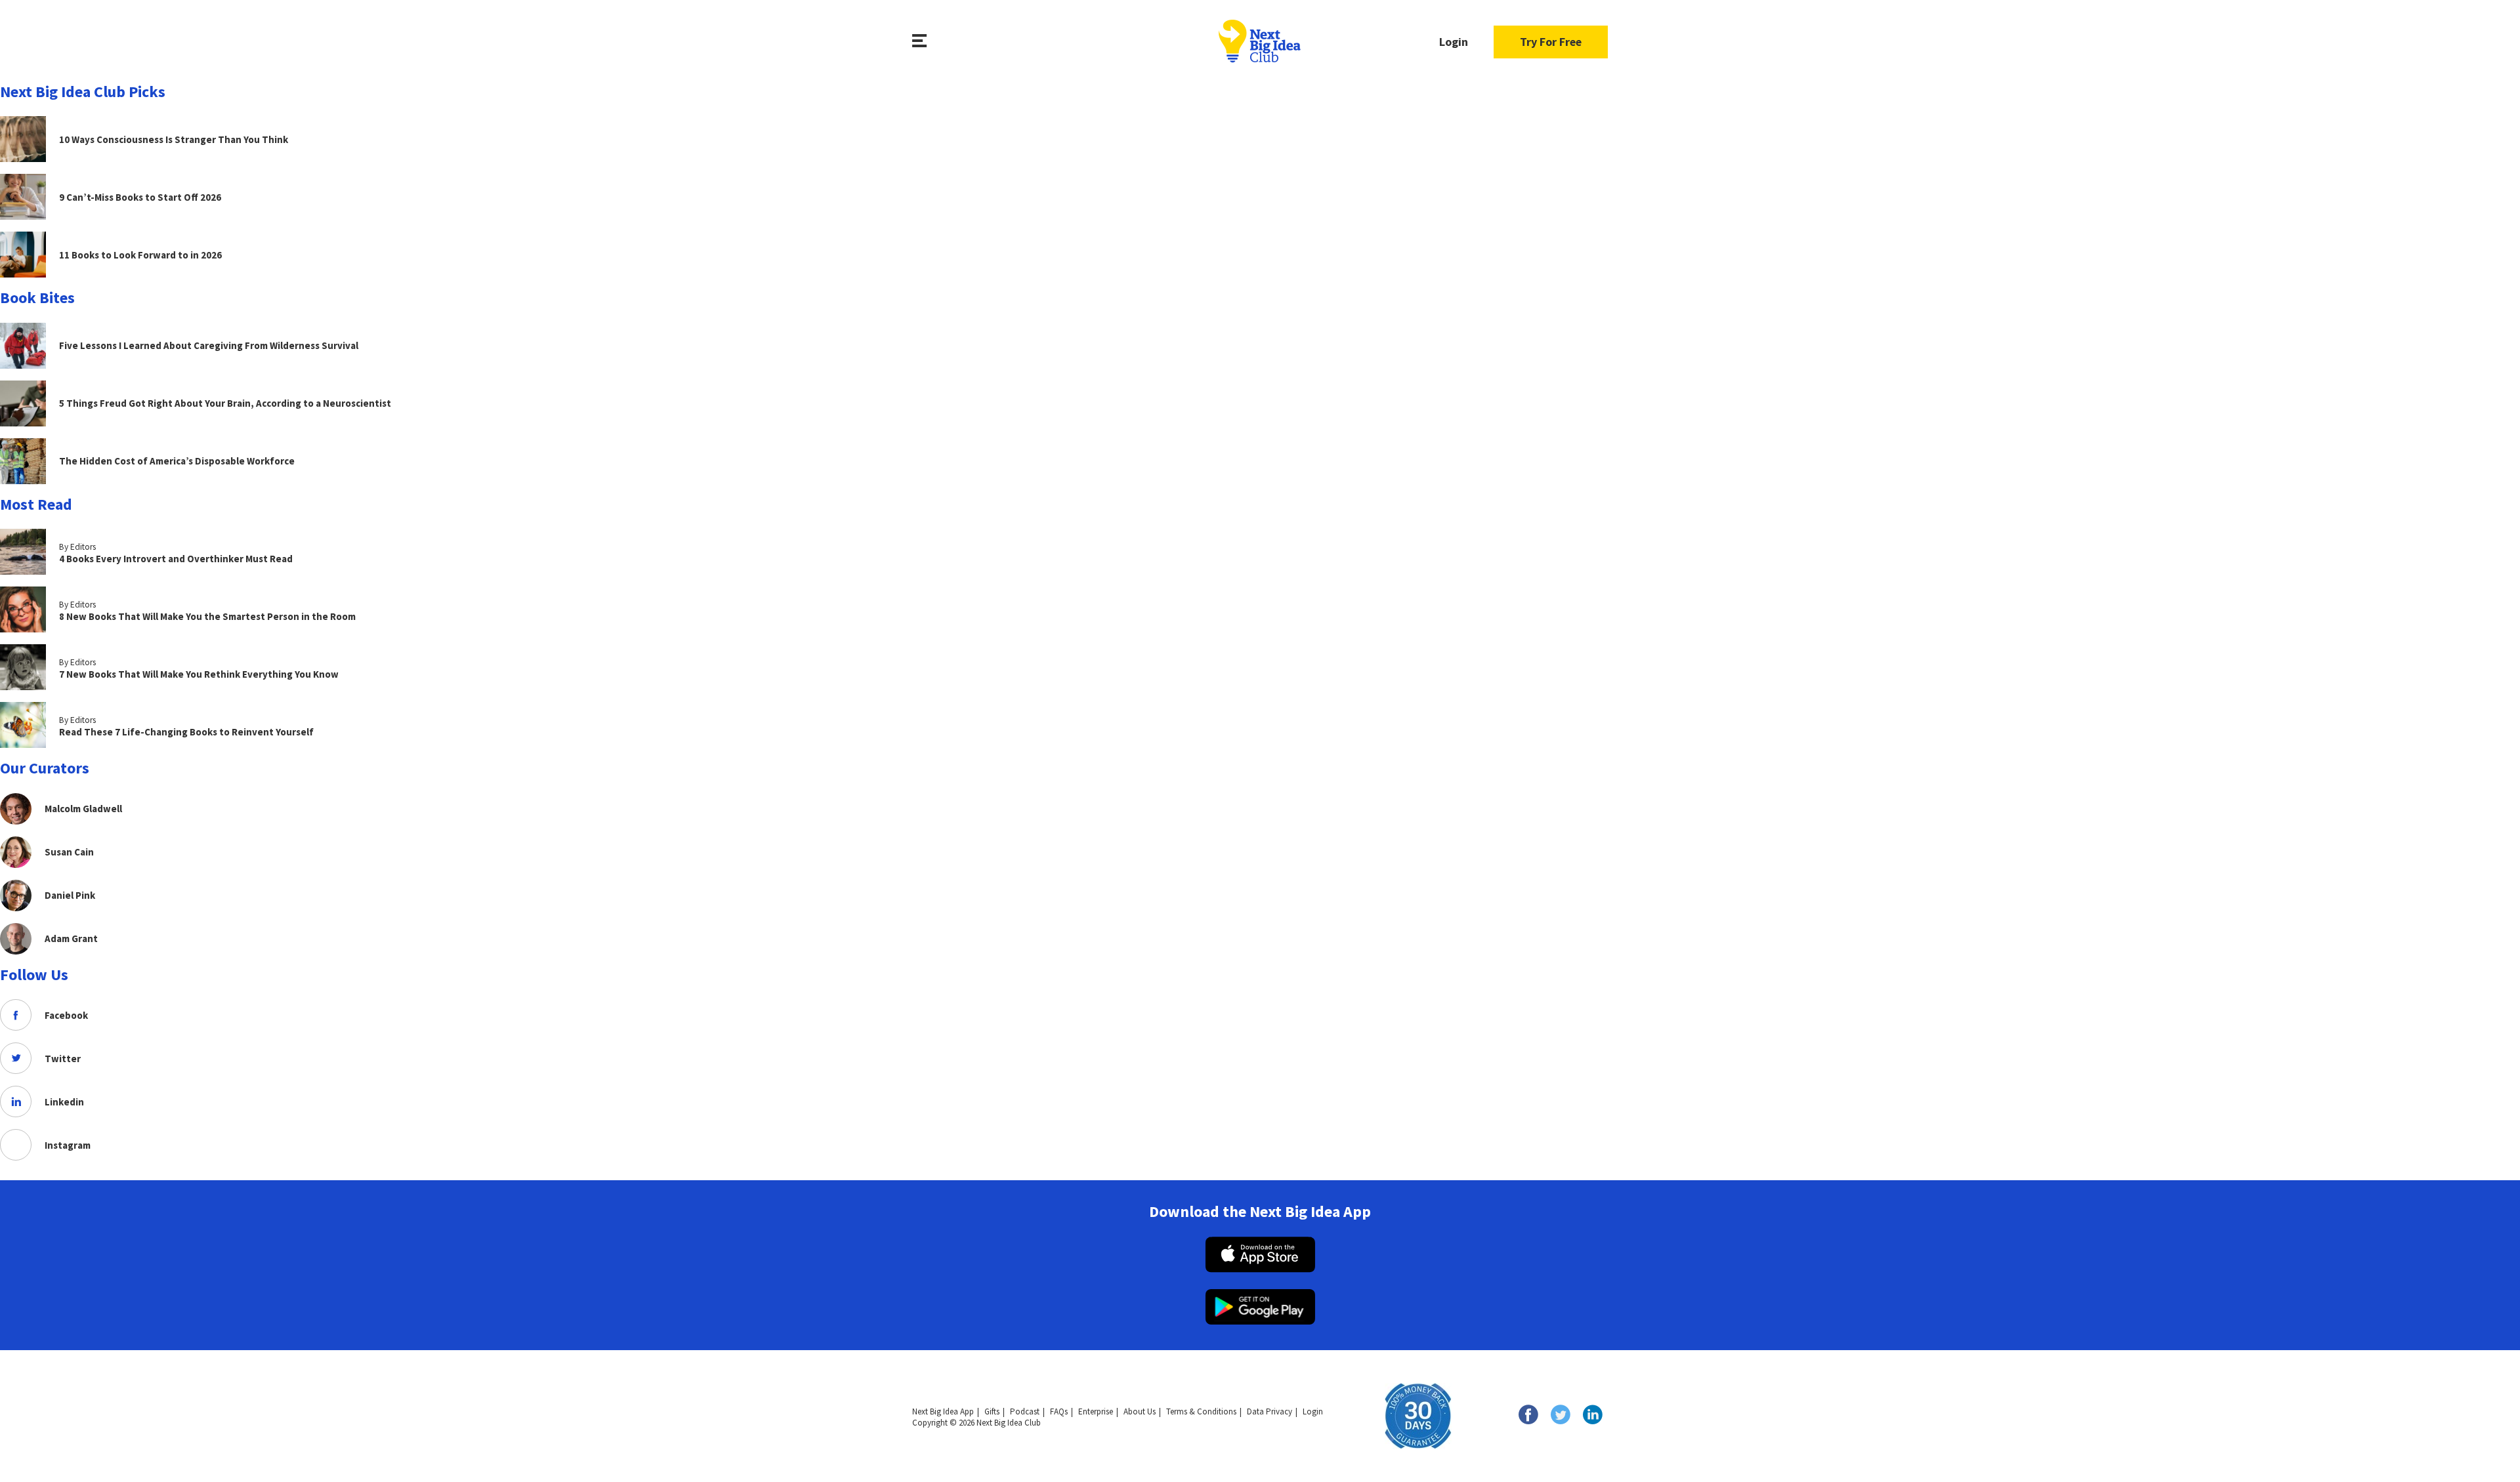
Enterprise (1096, 1411)
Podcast (1025, 1411)
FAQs (1059, 1411)
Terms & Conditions (1201, 1411)
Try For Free (1551, 42)
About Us (1140, 1411)
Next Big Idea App (943, 1411)
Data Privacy (1270, 1411)
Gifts (992, 1411)
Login (1454, 42)
